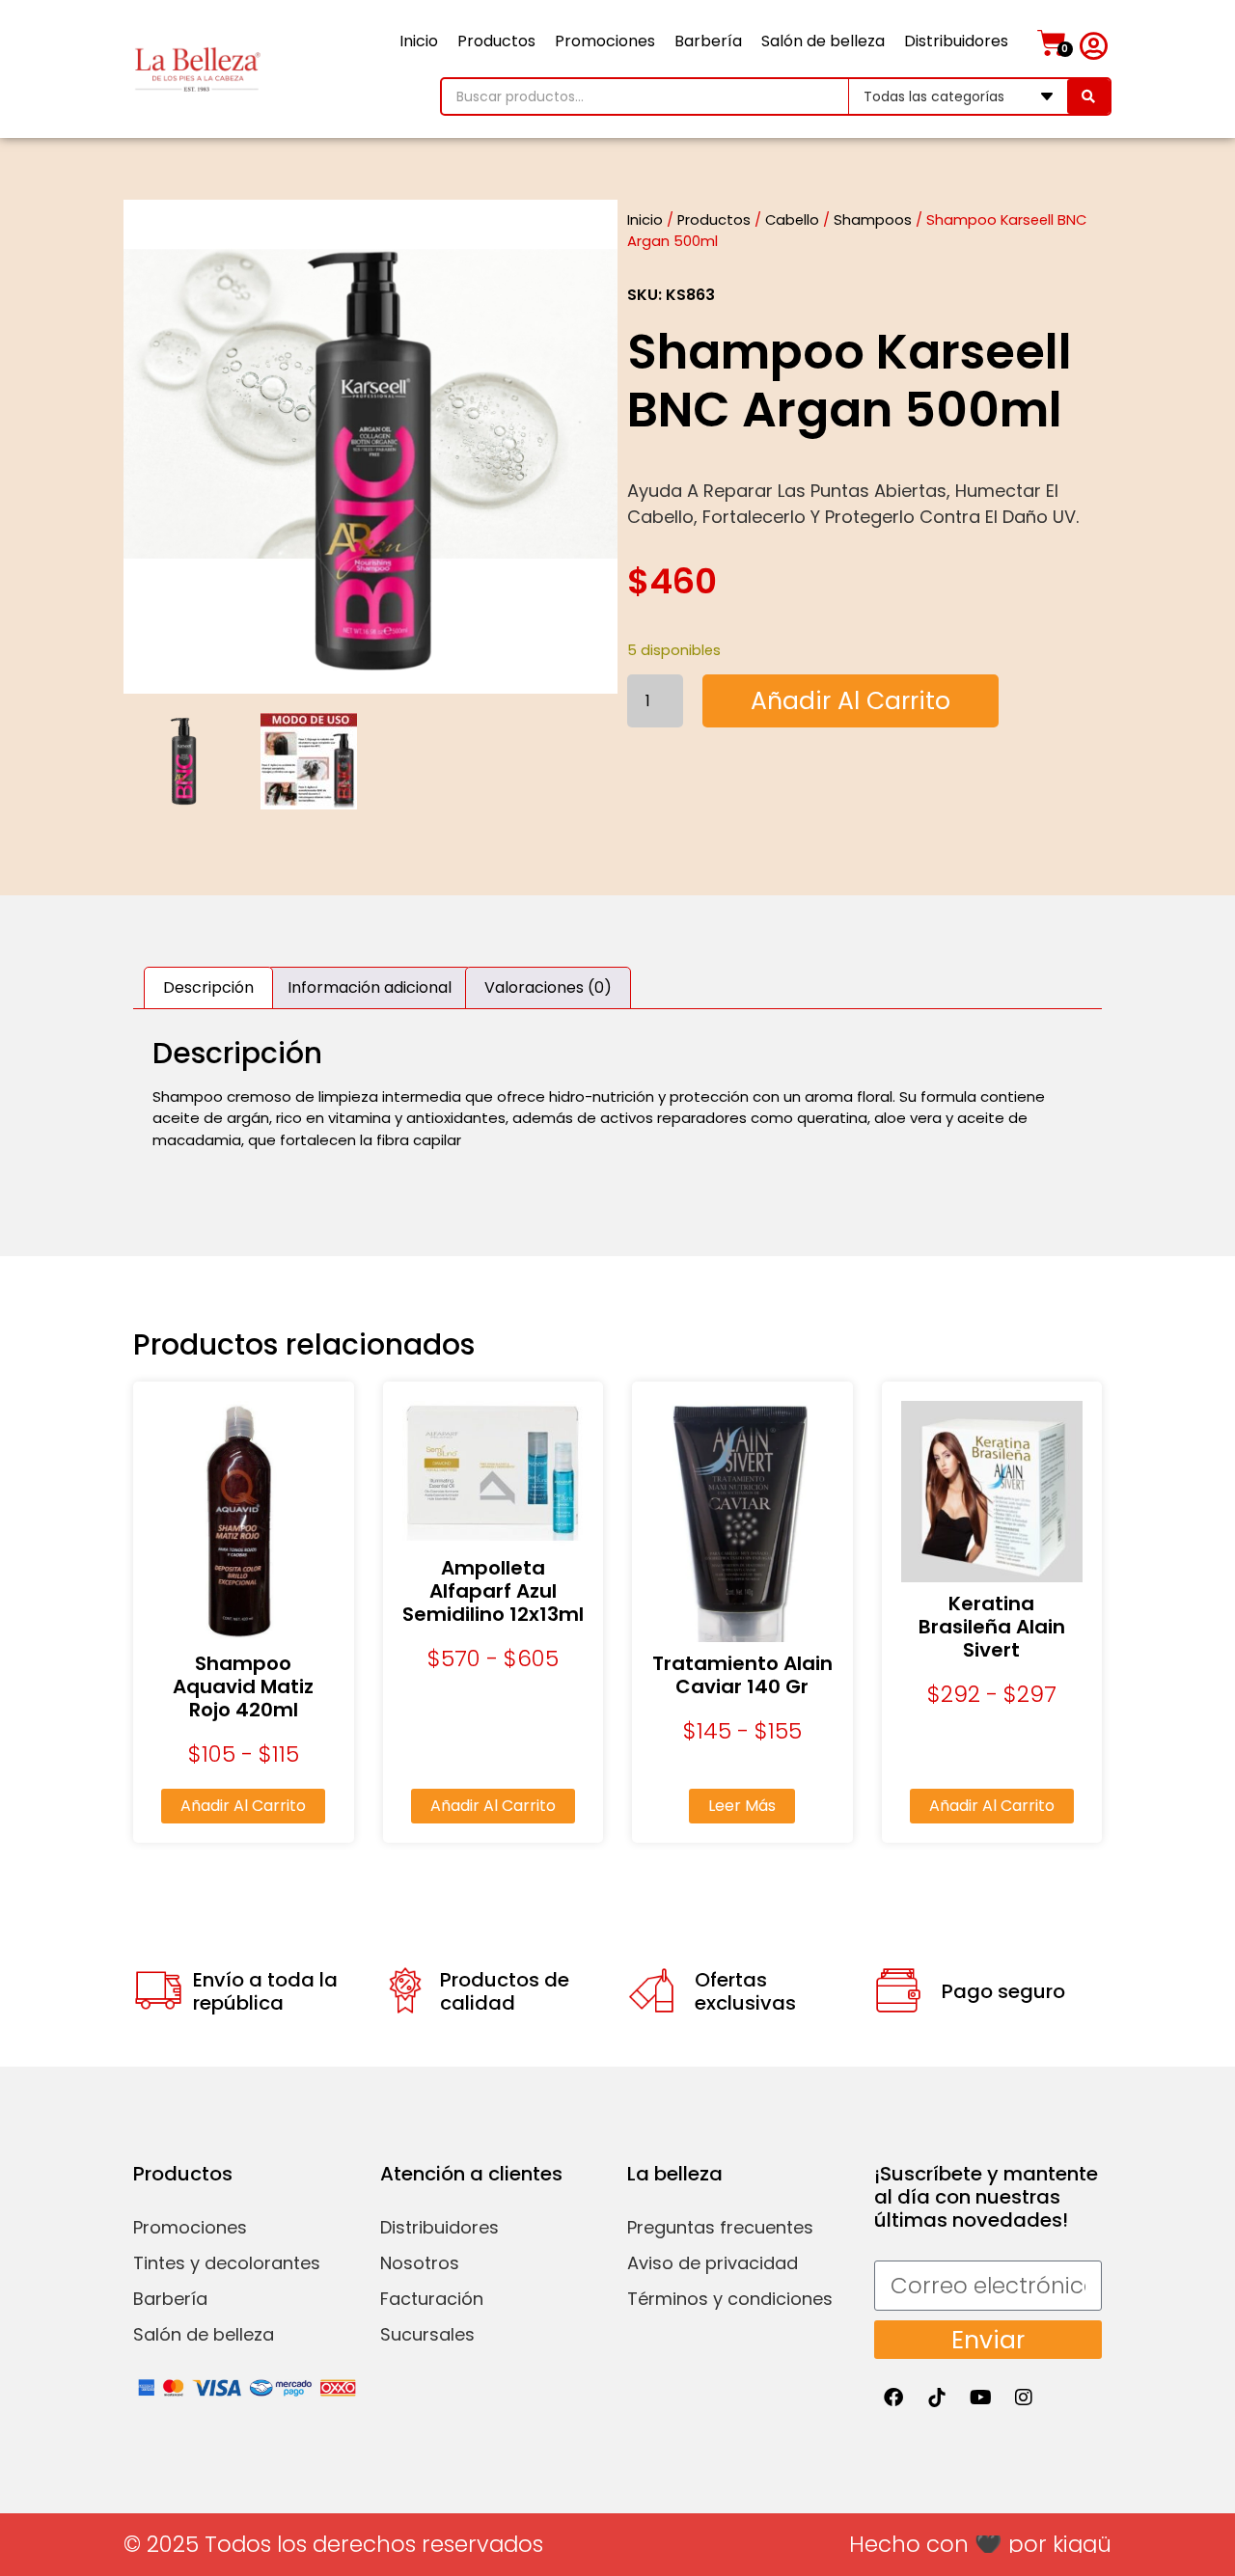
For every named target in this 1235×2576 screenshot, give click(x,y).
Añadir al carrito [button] (243, 1806)
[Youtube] (980, 2398)
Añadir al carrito (851, 701)
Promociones (605, 41)
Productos (496, 41)
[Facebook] (893, 2398)
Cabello (792, 220)
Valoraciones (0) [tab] (548, 987)
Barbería (708, 41)
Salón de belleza (823, 41)
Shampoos (873, 220)
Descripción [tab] (208, 987)
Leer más (742, 1806)
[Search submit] (1088, 96)
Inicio (419, 41)
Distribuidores (956, 41)
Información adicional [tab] (370, 987)
